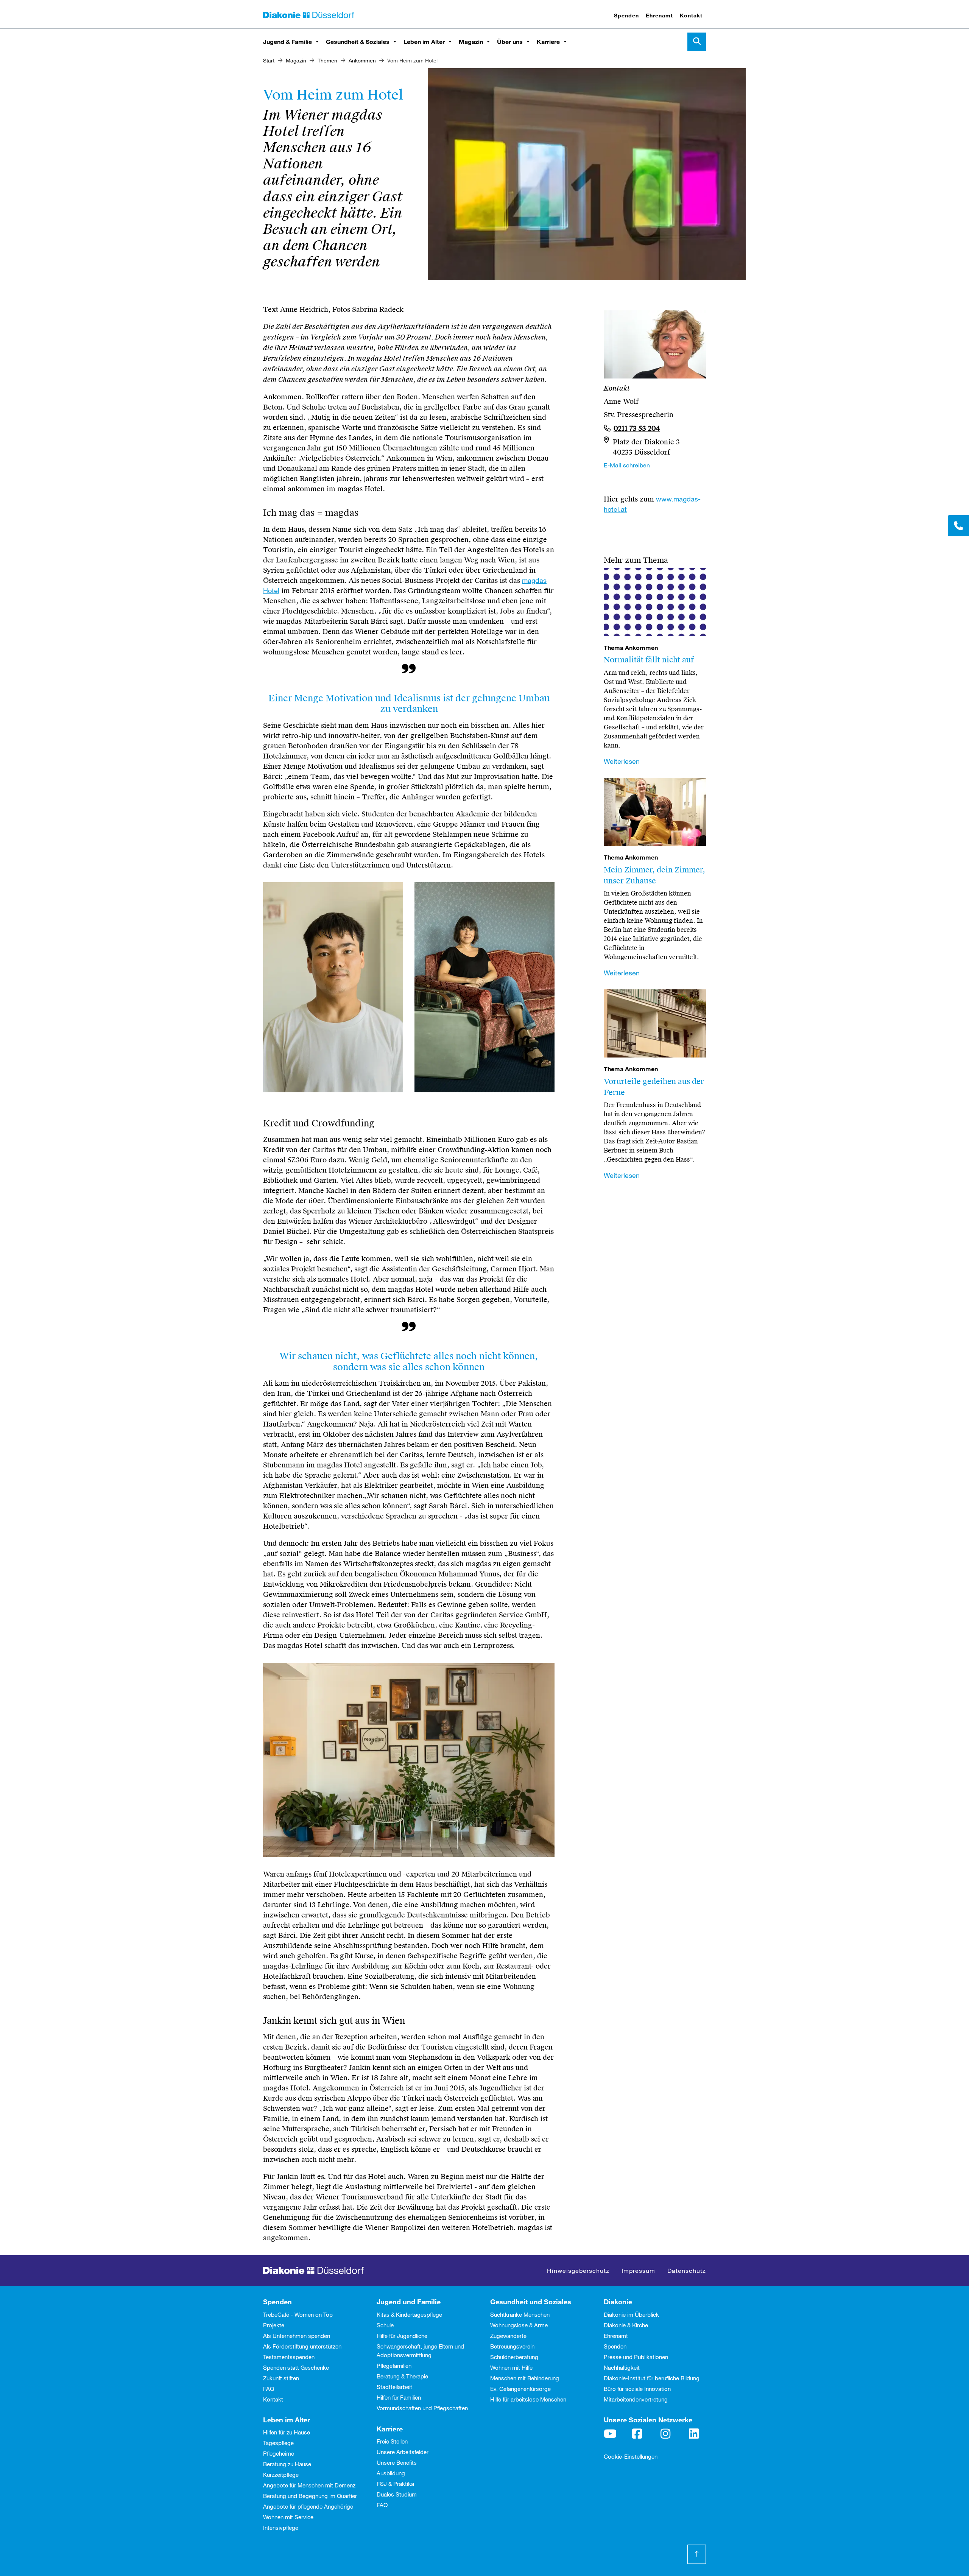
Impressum (638, 2270)
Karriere (548, 41)
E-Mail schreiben (627, 465)
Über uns (510, 41)
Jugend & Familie (287, 41)
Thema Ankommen (631, 648)
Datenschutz (687, 2270)
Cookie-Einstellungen (631, 2456)
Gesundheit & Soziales (358, 41)
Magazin (471, 41)
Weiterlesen (622, 761)
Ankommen (362, 60)
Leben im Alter (424, 41)
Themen (327, 60)
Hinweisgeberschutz (578, 2270)
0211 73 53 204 (637, 428)
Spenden (626, 15)
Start (269, 60)
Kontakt (691, 15)
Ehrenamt (659, 15)
